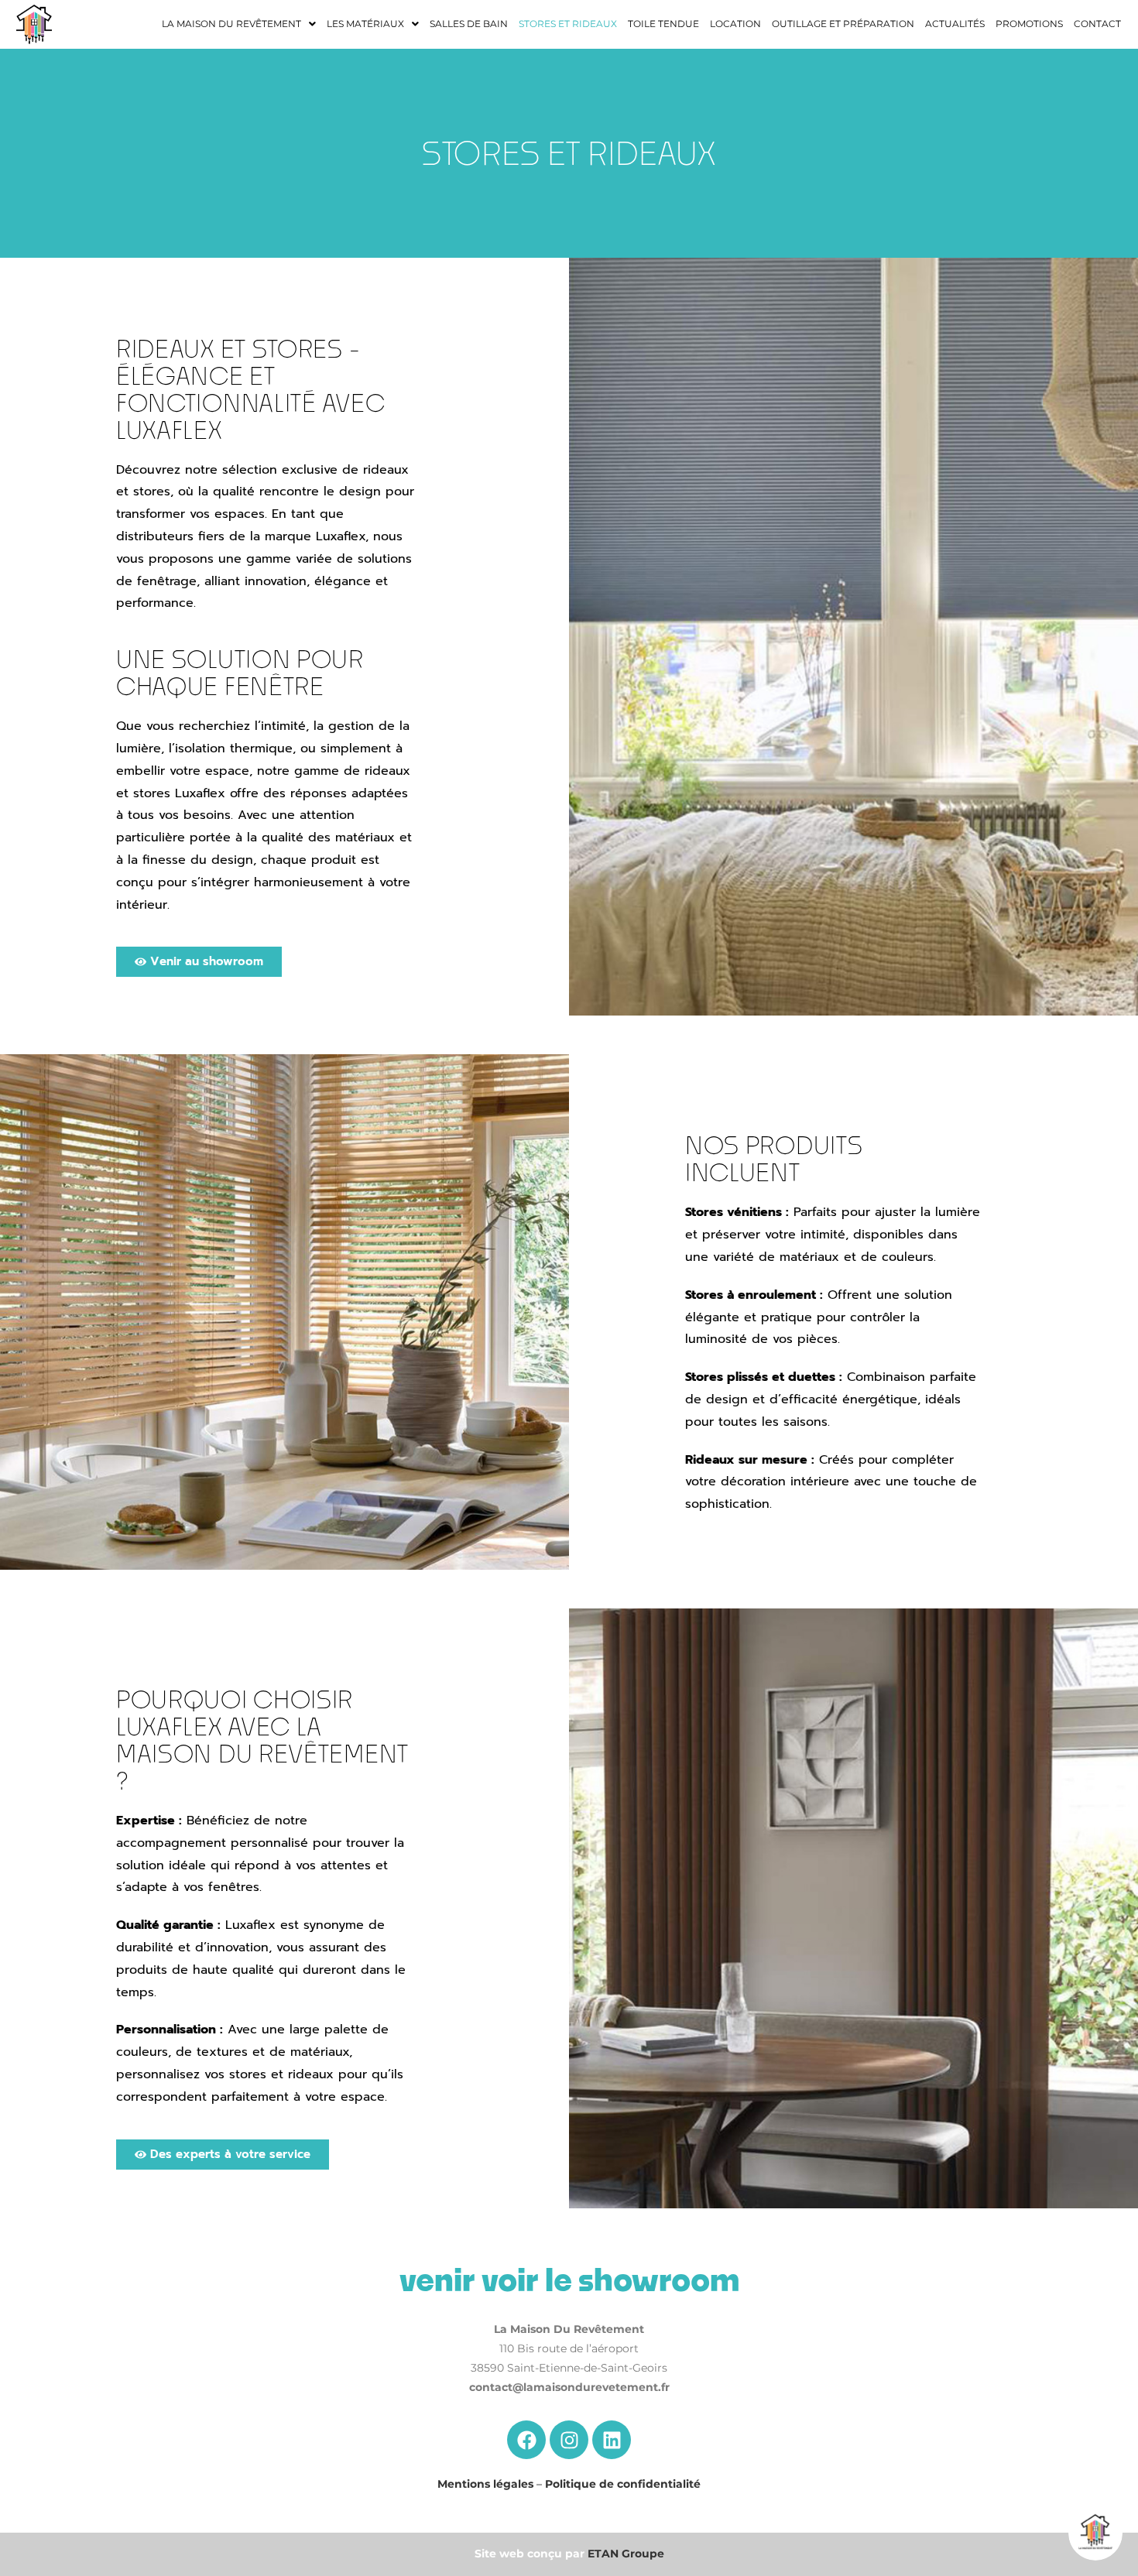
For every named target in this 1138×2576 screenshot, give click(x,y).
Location (735, 24)
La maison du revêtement (231, 24)
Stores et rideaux (568, 24)
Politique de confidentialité (623, 2484)
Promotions (1029, 24)
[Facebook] (526, 2440)
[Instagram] (569, 2440)
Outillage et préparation (843, 24)
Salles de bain (469, 24)
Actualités (955, 24)
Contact (1097, 24)
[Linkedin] (612, 2440)
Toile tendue (663, 24)
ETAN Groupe (626, 2554)
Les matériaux (365, 24)
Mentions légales (485, 2484)
